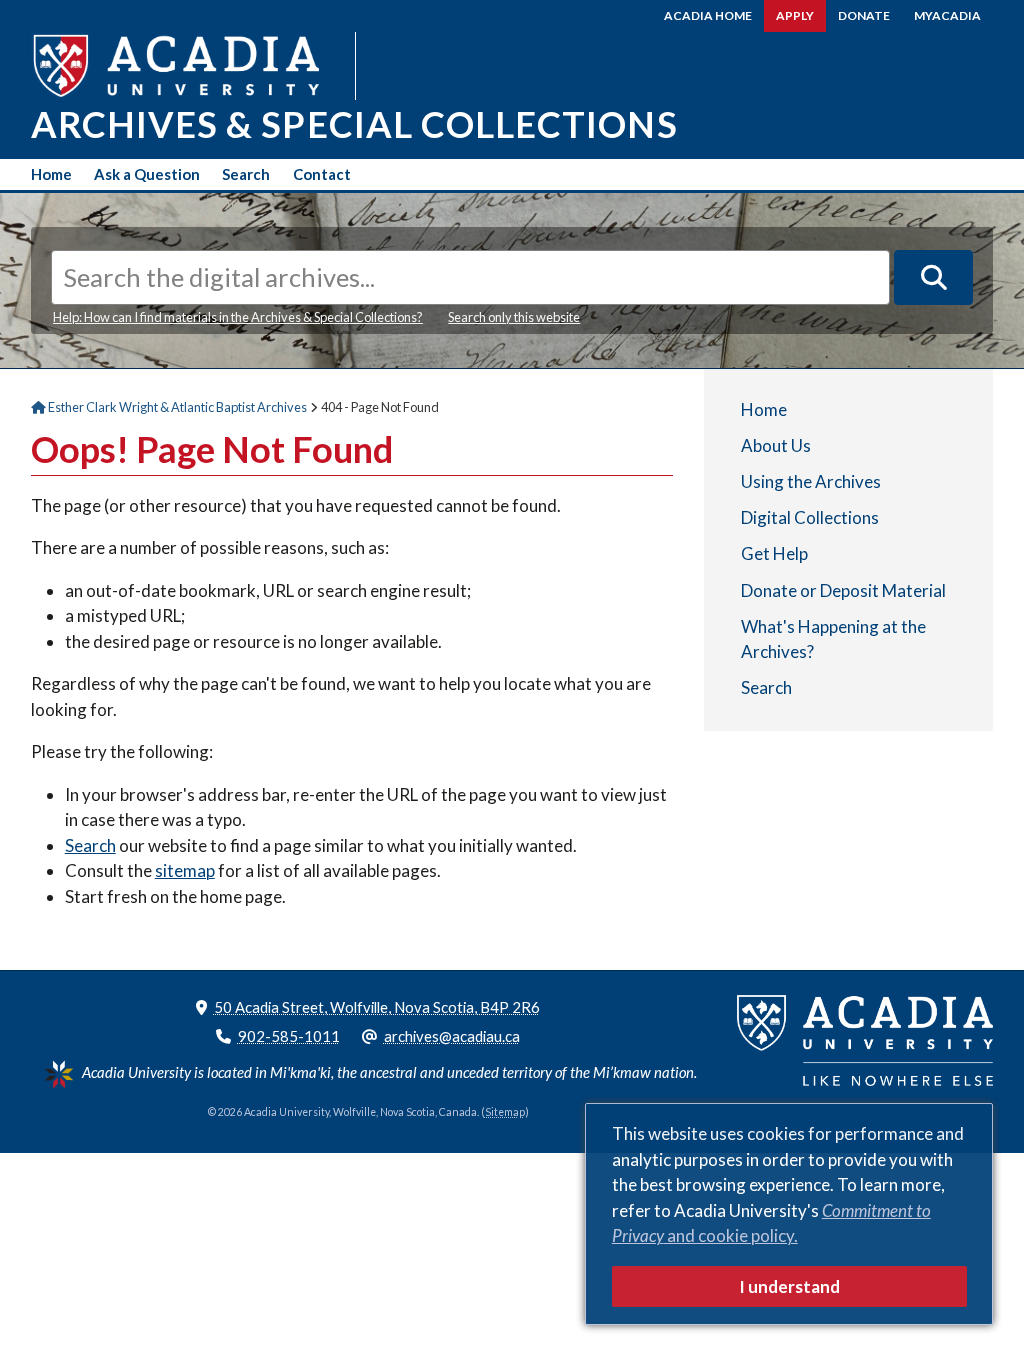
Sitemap (505, 1112)
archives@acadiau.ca (452, 1036)
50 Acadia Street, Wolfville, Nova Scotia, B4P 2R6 (377, 1007)
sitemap (185, 870)
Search (246, 174)
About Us (776, 445)
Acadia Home (708, 15)
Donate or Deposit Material (843, 590)
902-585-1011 (289, 1036)
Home (51, 174)
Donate (864, 15)
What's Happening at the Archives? (833, 639)
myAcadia (947, 15)
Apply (795, 15)
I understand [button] (789, 1286)
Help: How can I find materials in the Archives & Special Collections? (238, 317)
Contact (322, 174)
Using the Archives (811, 481)
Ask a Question (147, 174)
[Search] (933, 277)
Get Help (774, 553)
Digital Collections (810, 517)
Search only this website (514, 317)
